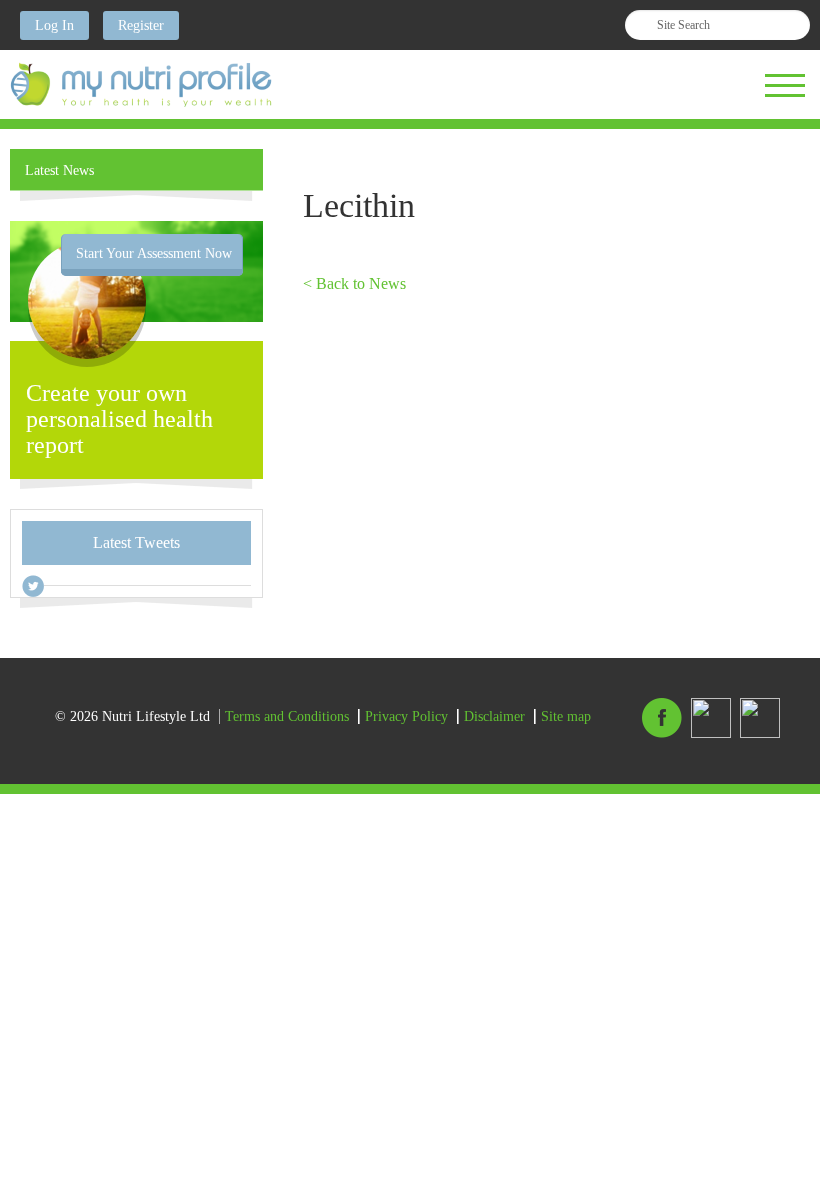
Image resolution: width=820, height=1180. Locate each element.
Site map (566, 716)
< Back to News (354, 283)
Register (141, 25)
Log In (54, 25)
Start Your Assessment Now (154, 253)
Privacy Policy (406, 716)
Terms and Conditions (287, 716)
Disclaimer (494, 716)
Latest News (59, 170)
